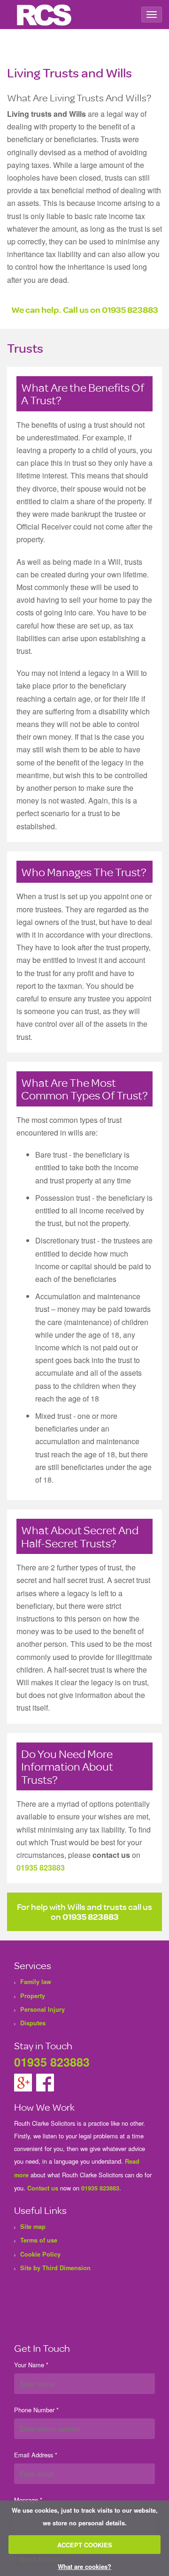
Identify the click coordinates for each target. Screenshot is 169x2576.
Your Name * (31, 2365)
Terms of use (39, 2240)
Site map (33, 2227)
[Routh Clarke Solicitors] (45, 15)
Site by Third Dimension (55, 2268)
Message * (28, 2500)
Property (33, 1996)
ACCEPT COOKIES (85, 2545)
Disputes (33, 2023)
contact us (111, 1855)
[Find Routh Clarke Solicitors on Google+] (24, 2082)
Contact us (43, 2188)
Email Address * (36, 2455)
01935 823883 (130, 309)
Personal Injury (42, 2009)
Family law (36, 1982)
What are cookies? (84, 2566)
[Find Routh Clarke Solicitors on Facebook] (45, 2082)
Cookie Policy (40, 2254)
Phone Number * (36, 2410)
